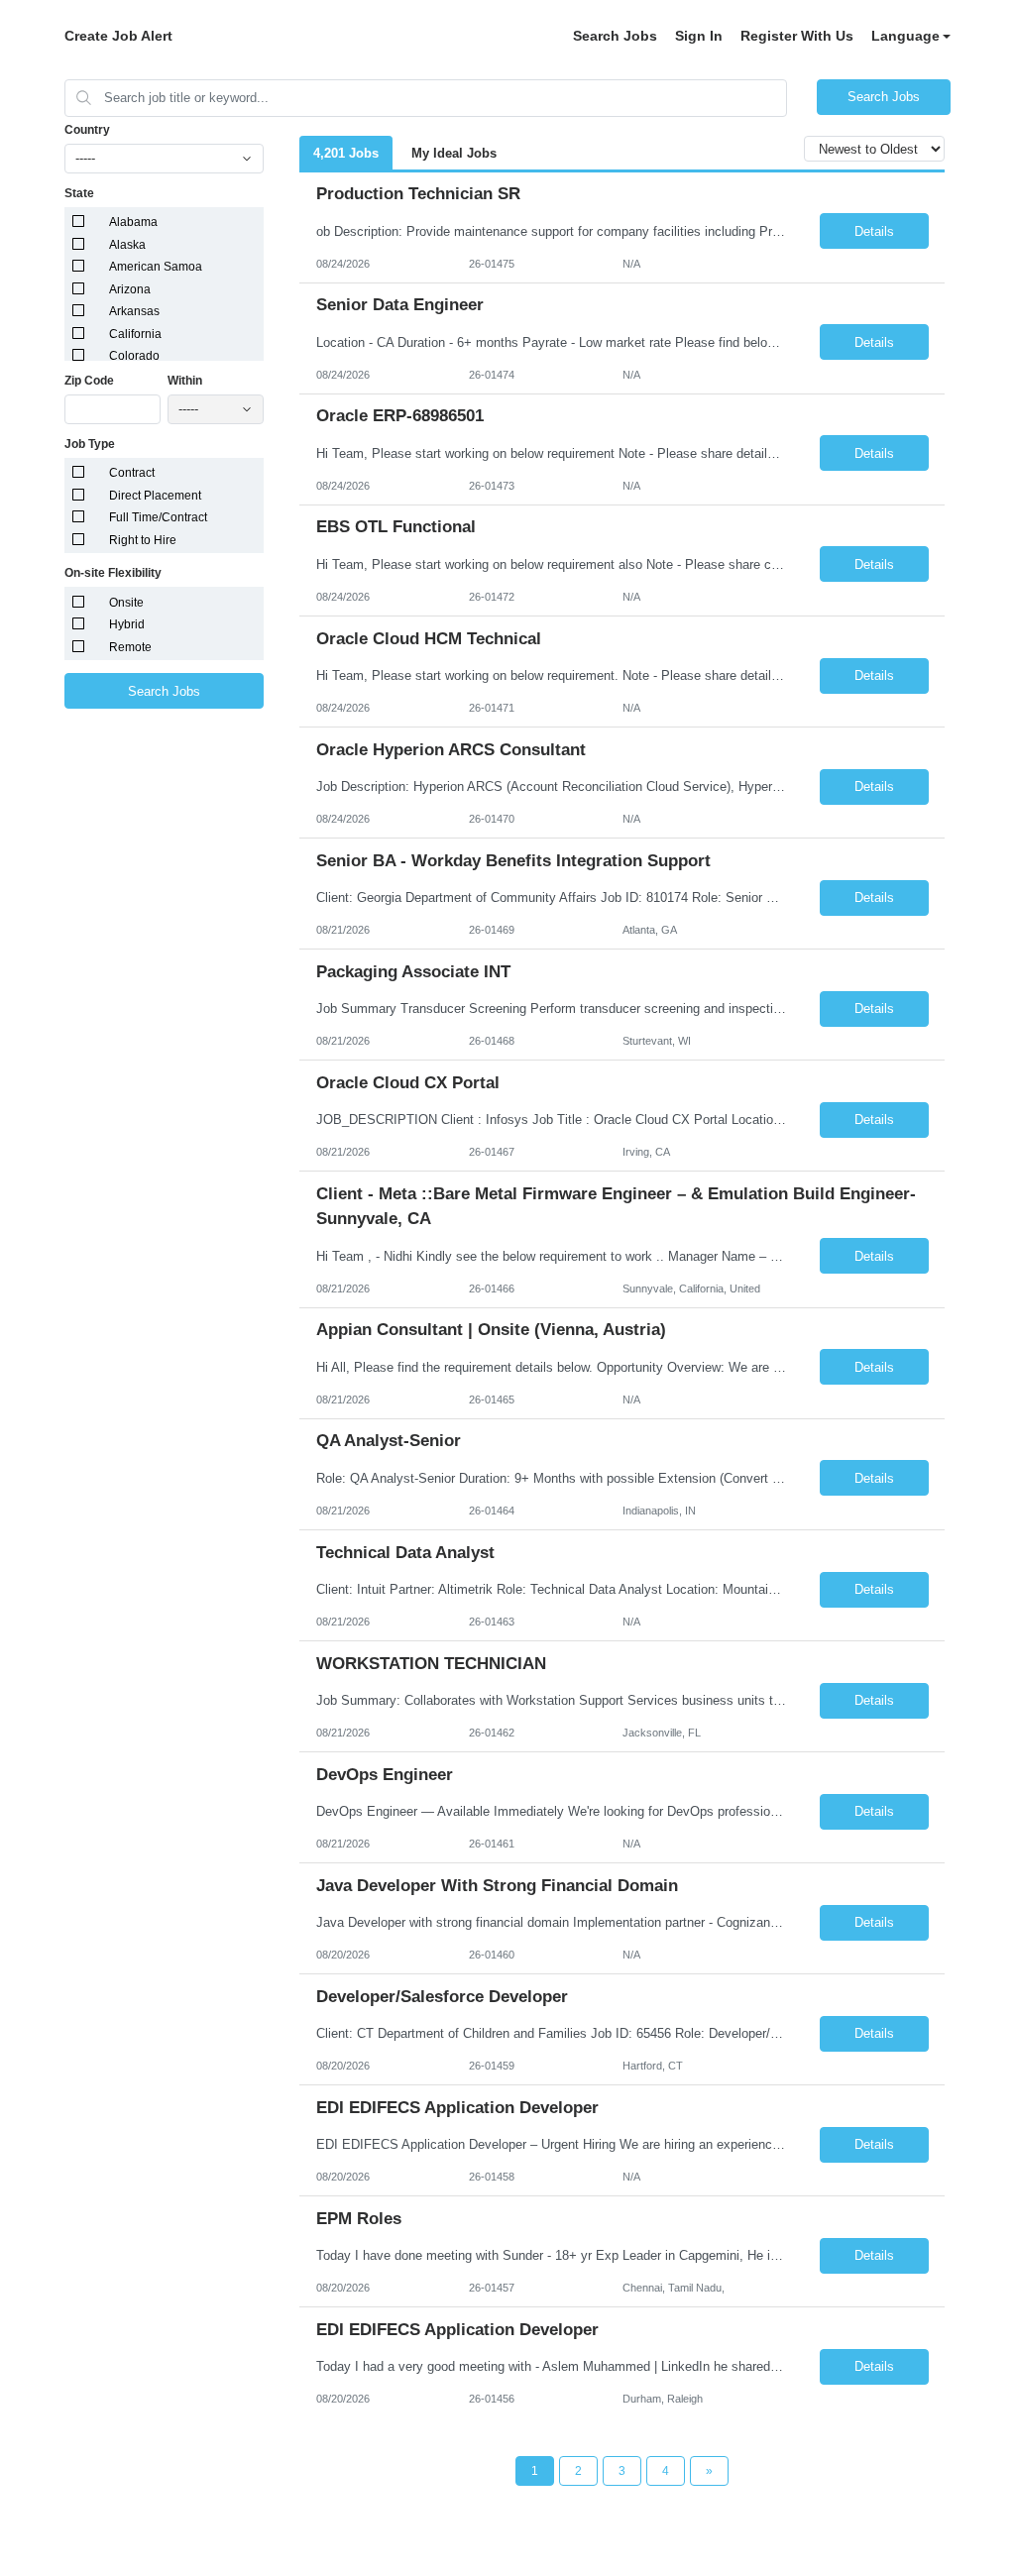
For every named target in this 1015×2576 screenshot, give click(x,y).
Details (874, 231)
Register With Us (797, 36)
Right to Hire (143, 540)
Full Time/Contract (158, 517)
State (79, 193)
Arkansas (134, 311)
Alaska (127, 245)
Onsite (126, 603)
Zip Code (89, 381)
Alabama (133, 222)
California (135, 334)
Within (185, 381)
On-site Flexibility (113, 573)
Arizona (130, 289)
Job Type (90, 444)
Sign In (699, 36)
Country (87, 130)
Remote (130, 647)
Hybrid (127, 624)
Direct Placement (155, 496)
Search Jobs (615, 36)
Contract (132, 473)
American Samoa (156, 267)
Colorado (134, 356)
